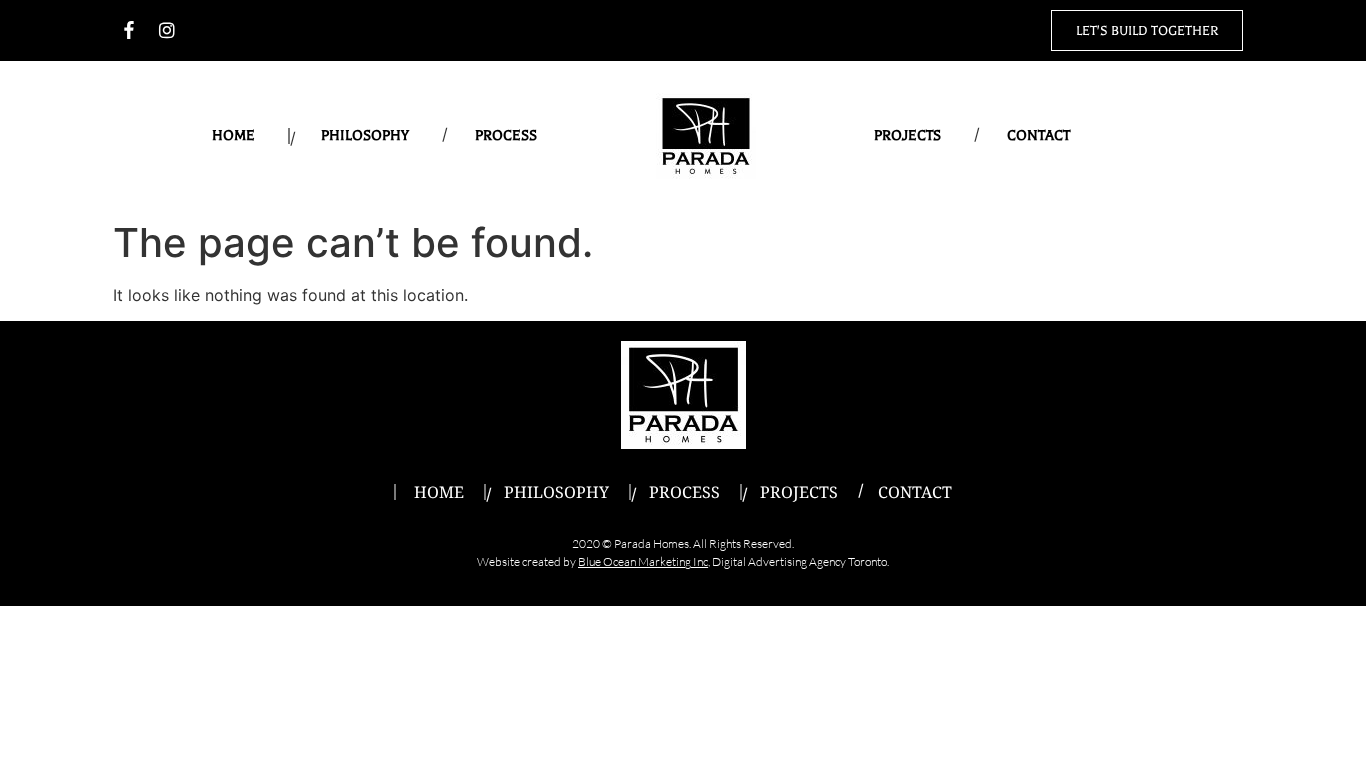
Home (233, 135)
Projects (907, 135)
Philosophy (365, 135)
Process (506, 135)
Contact (1038, 135)
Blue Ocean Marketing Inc (643, 561)
